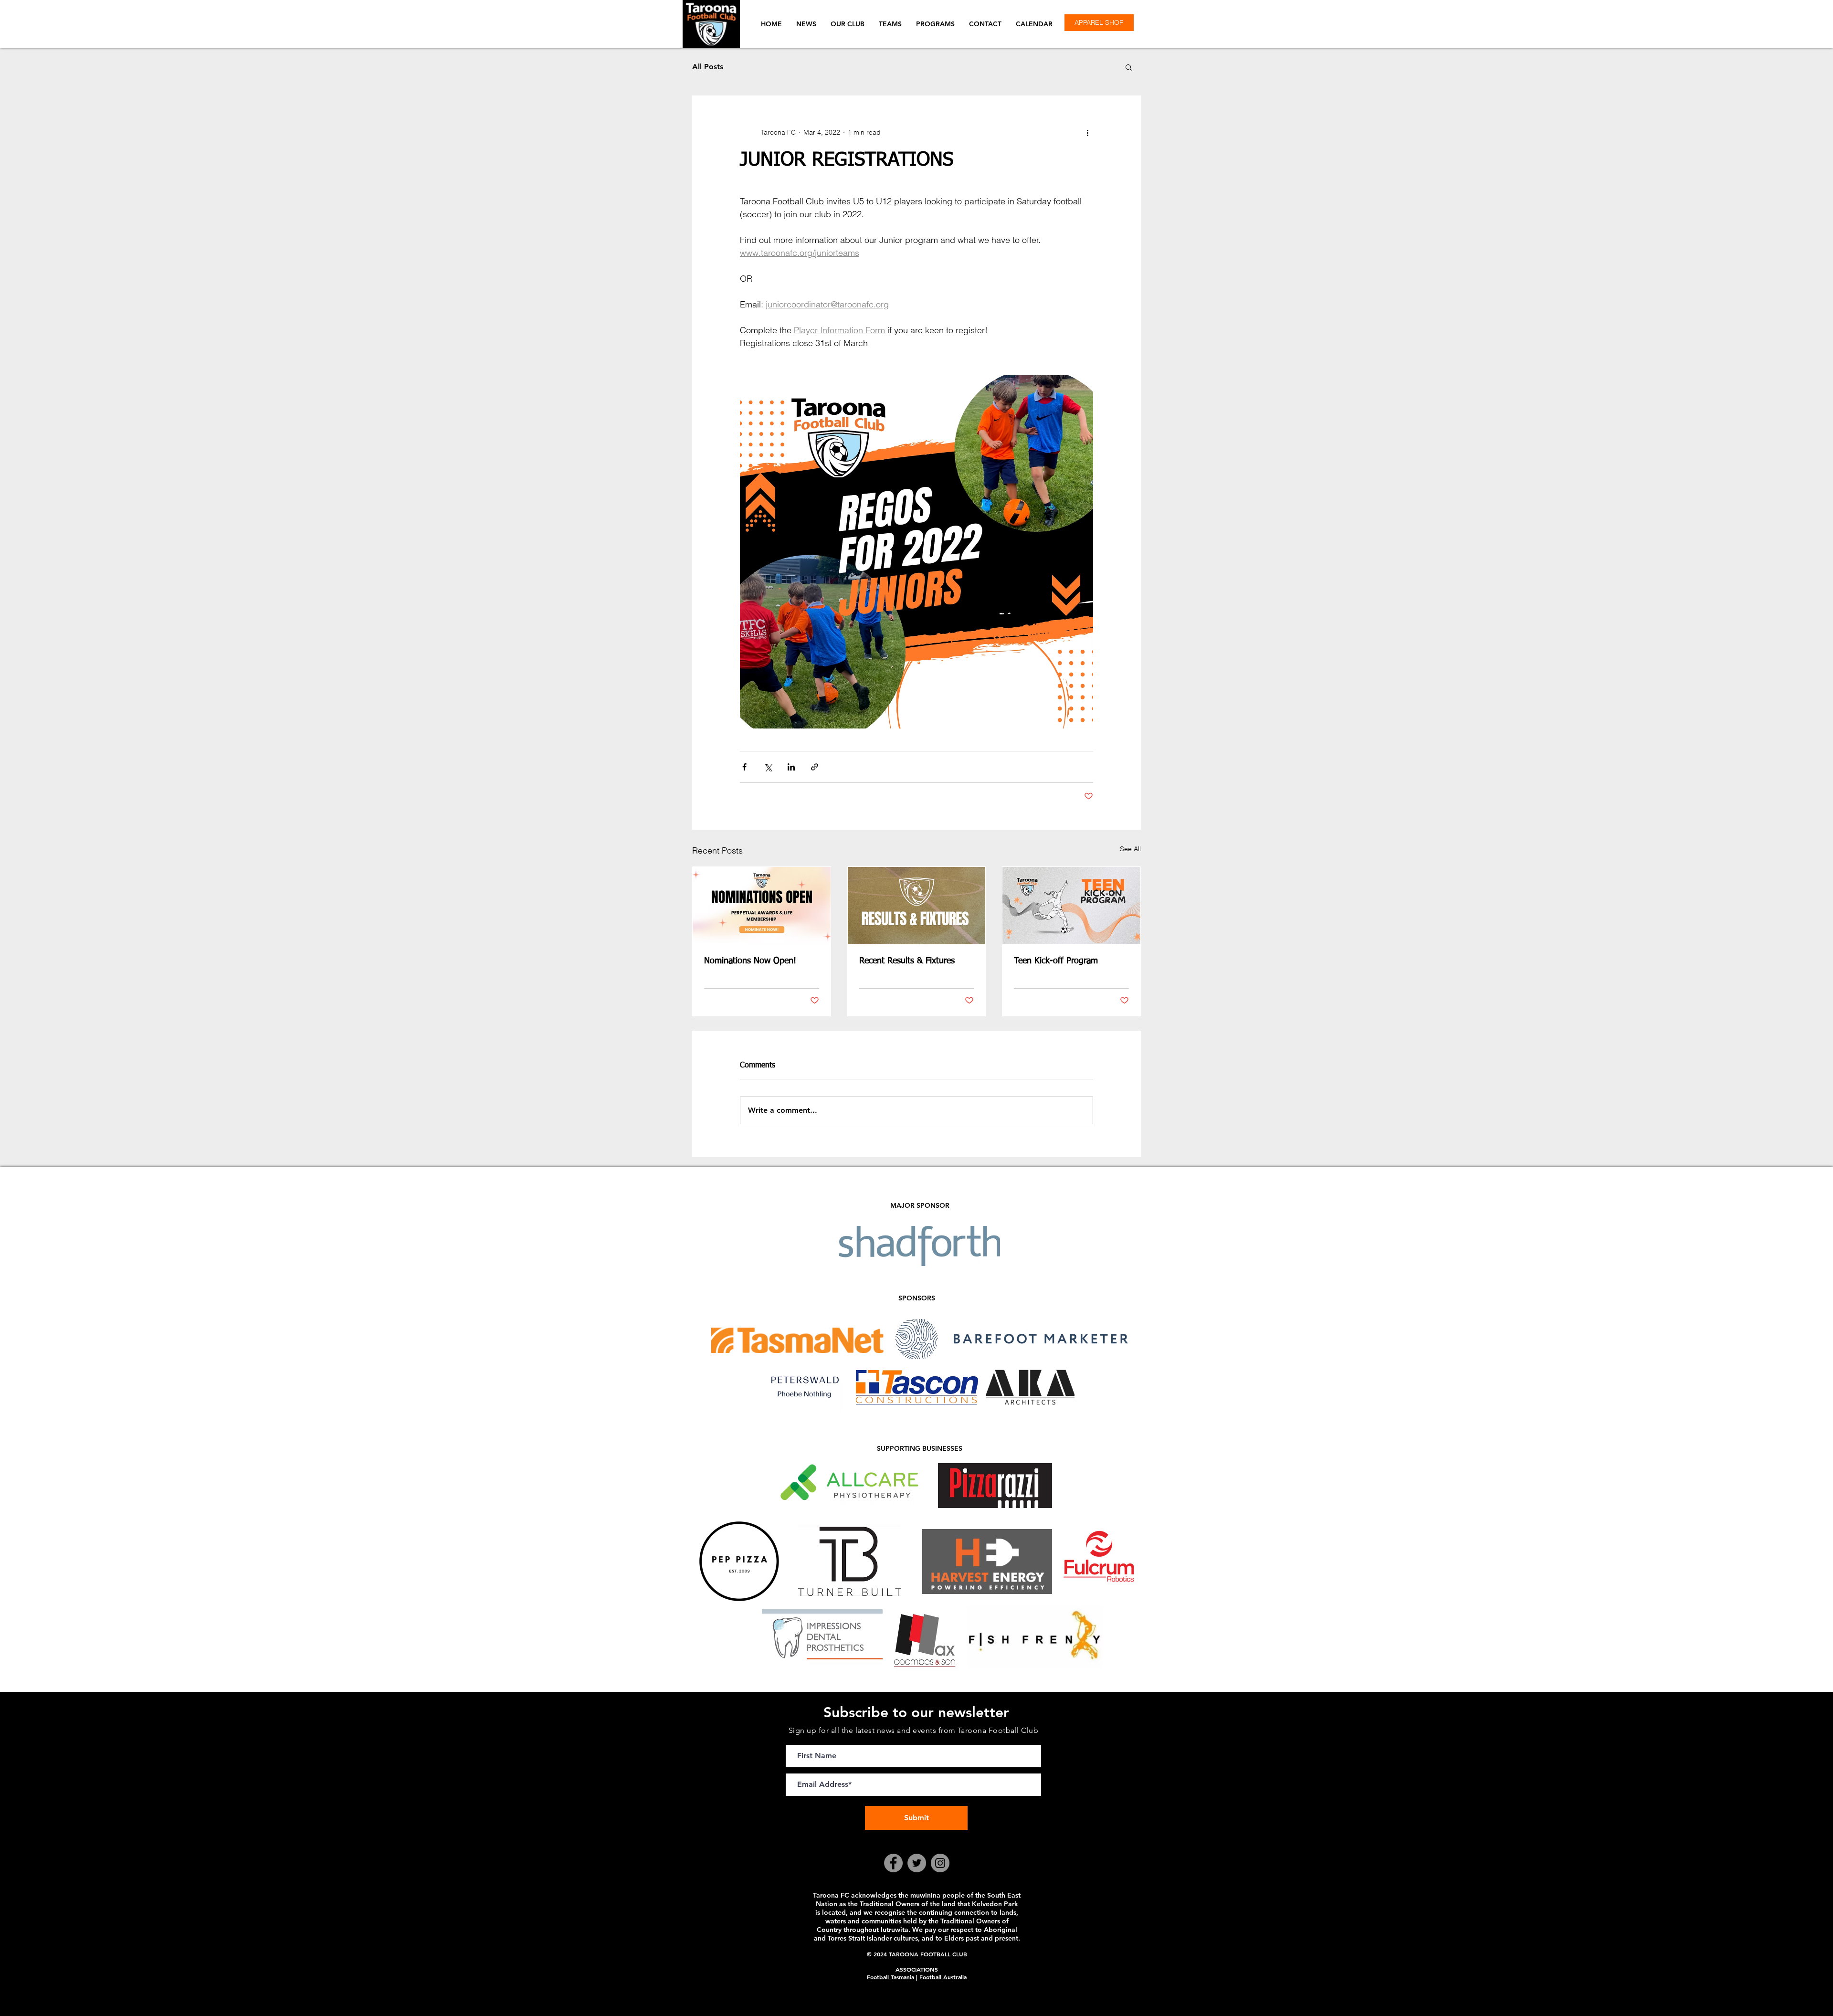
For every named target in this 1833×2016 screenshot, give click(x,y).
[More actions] (1087, 132)
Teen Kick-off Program (1056, 961)
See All (1130, 849)
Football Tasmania (890, 1977)
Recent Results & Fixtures (907, 961)
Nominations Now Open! (750, 961)
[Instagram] (940, 1863)
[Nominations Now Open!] (762, 906)
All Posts (708, 67)
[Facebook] (893, 1863)
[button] (848, 24)
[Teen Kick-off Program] (1071, 906)
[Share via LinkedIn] (791, 767)
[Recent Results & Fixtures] (917, 906)
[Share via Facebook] (744, 767)
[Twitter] (917, 1863)
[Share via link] (815, 767)
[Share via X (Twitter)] (768, 767)
